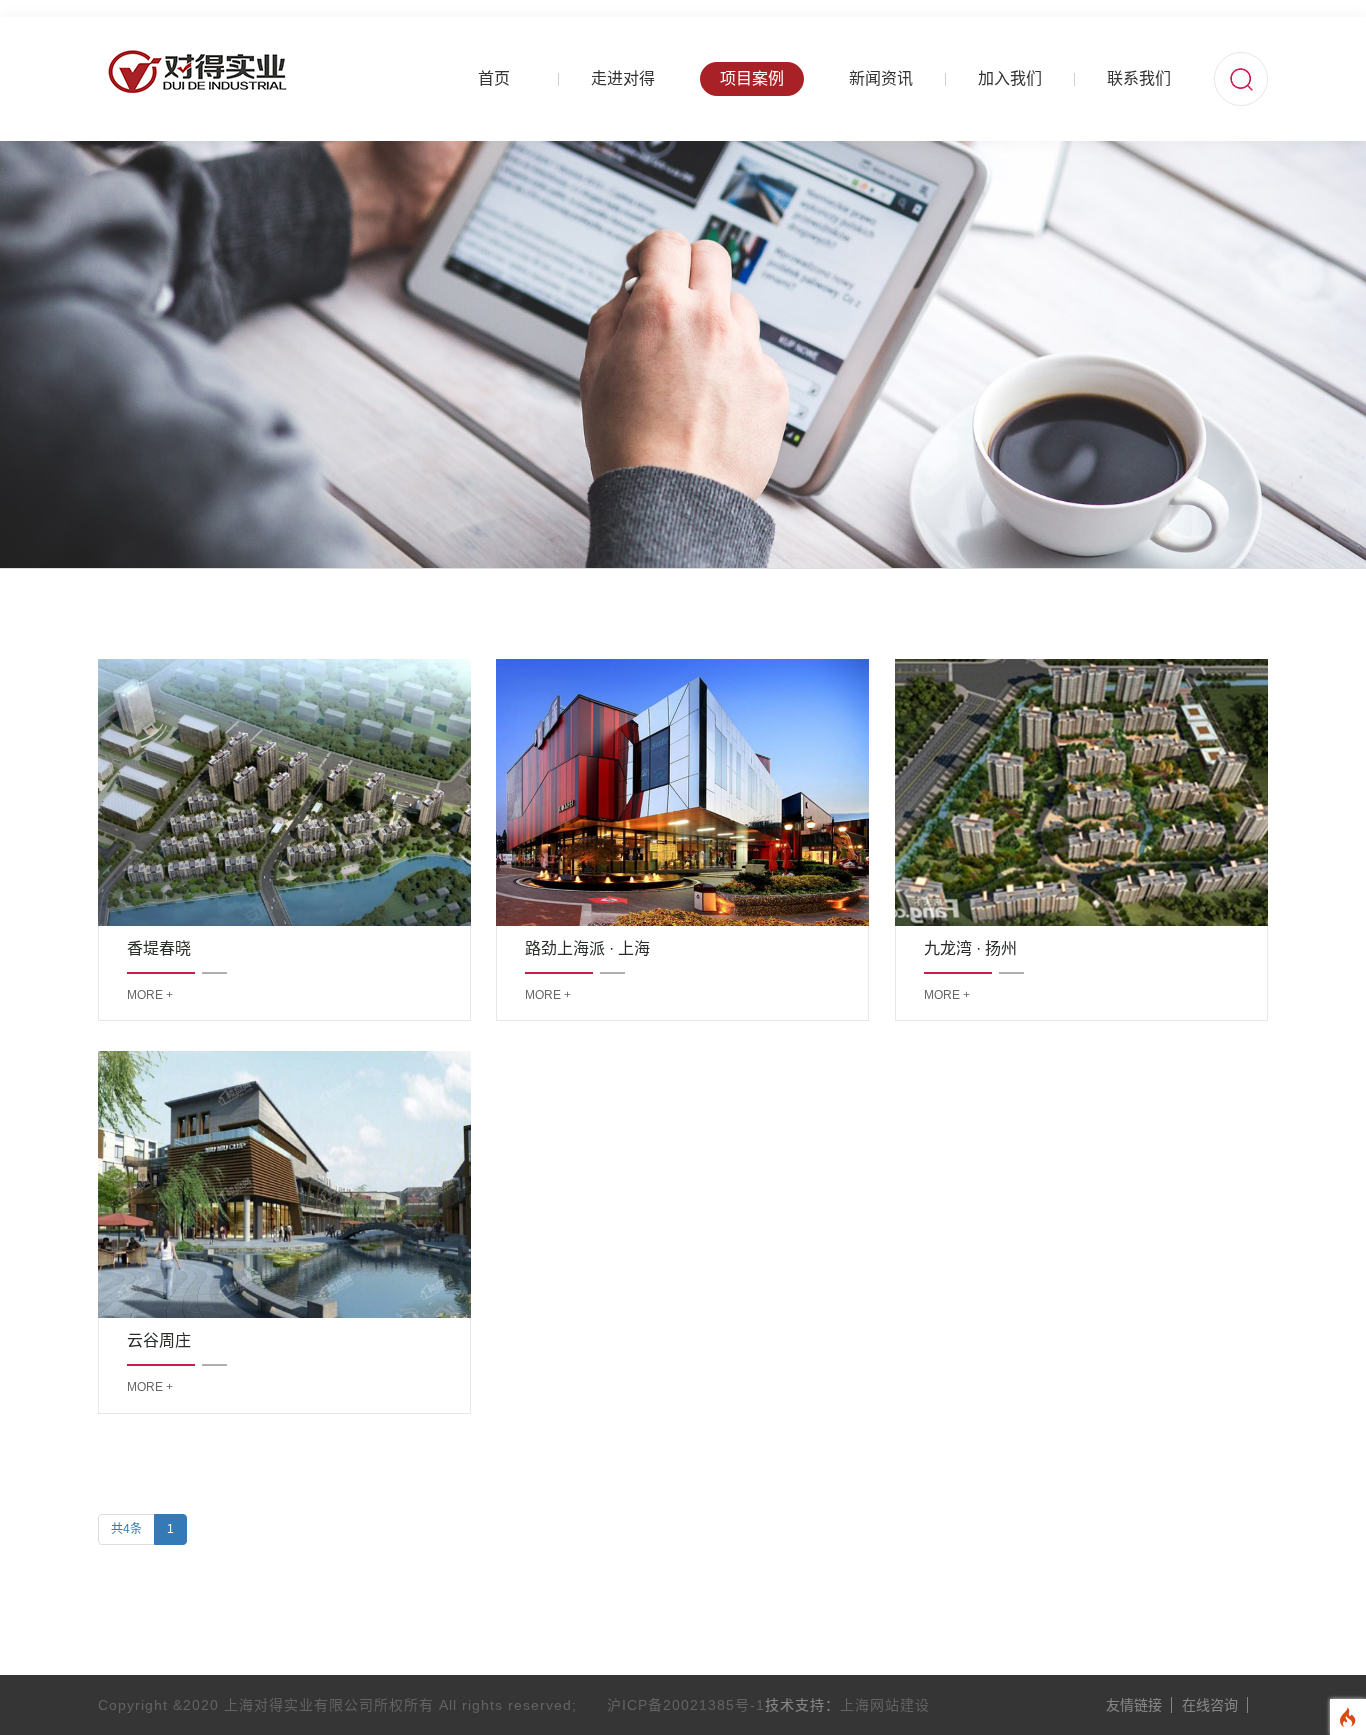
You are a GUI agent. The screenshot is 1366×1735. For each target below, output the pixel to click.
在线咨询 (1210, 1705)
